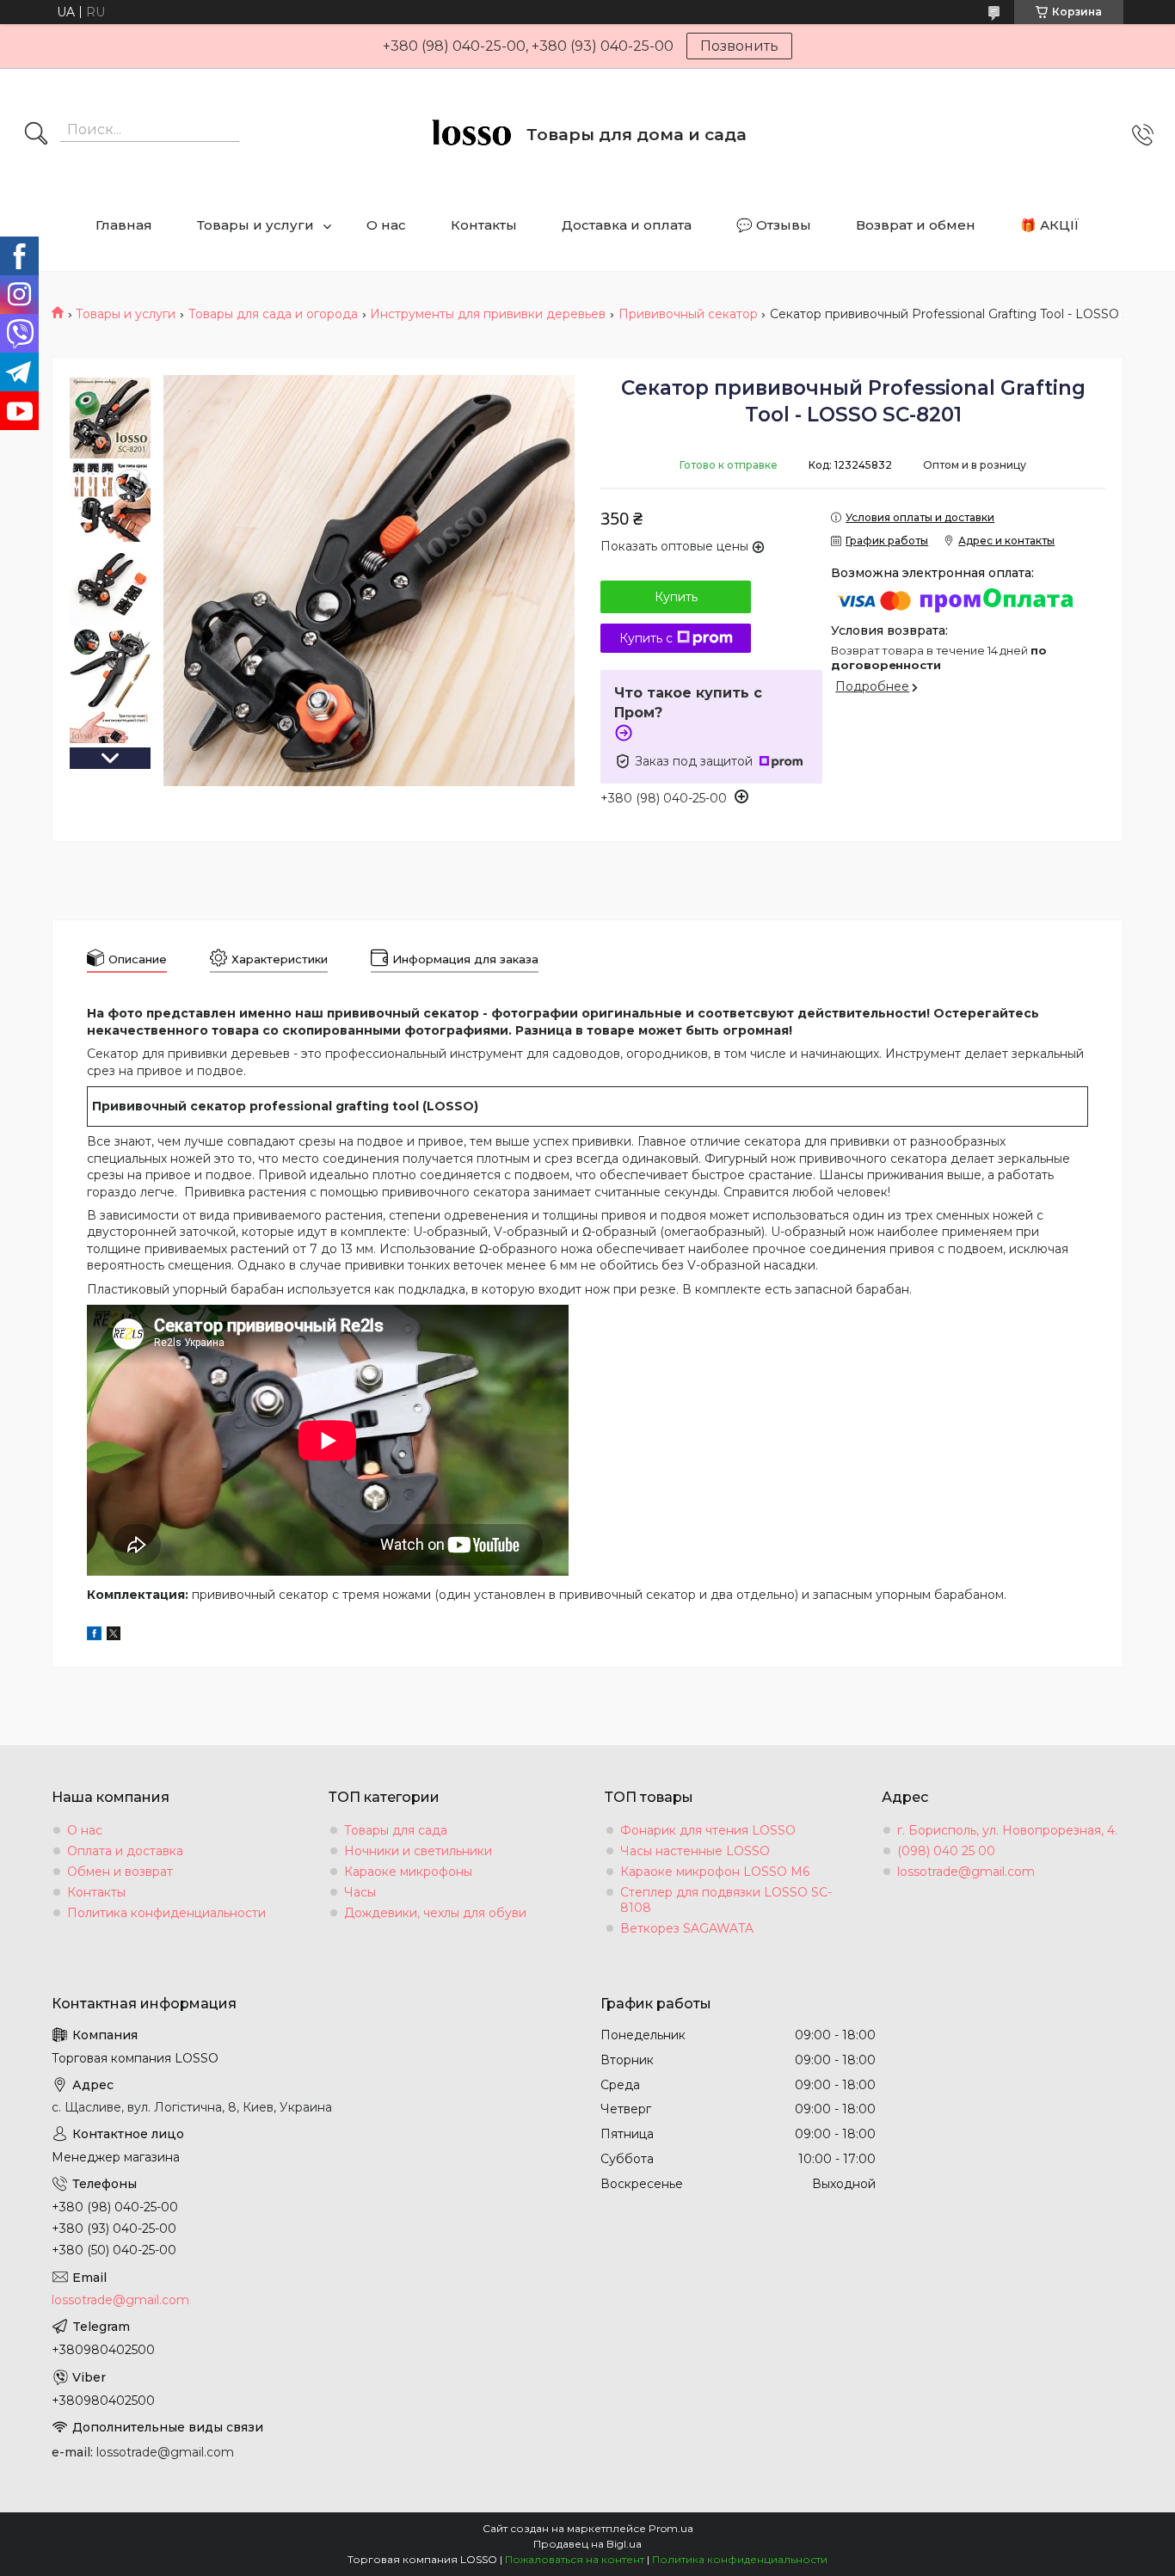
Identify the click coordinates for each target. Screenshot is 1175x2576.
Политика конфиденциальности (166, 1913)
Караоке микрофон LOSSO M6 (715, 1872)
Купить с (646, 638)
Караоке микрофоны (408, 1872)
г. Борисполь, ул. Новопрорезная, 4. (1007, 1830)
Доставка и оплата (627, 225)
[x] (114, 1636)
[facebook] (94, 1636)
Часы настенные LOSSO (695, 1851)
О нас (386, 225)
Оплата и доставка (125, 1851)
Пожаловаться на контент (575, 2559)
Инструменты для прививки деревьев (488, 314)
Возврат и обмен (916, 225)
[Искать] (36, 135)
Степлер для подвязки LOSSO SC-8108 (726, 1900)
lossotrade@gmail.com (966, 1872)
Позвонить (739, 46)
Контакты (484, 225)
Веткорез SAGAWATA (687, 1928)
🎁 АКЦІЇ (1050, 225)
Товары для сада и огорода (273, 314)
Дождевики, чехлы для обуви (435, 1913)
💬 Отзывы (774, 225)
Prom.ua (671, 2528)
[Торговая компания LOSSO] (471, 135)
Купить (676, 597)
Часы (360, 1892)
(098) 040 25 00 (946, 1851)
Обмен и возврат (120, 1872)
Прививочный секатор (688, 314)
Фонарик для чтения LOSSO (708, 1830)
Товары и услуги (255, 225)
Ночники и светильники (418, 1851)
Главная (124, 225)
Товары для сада (396, 1830)
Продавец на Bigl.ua (587, 2544)
